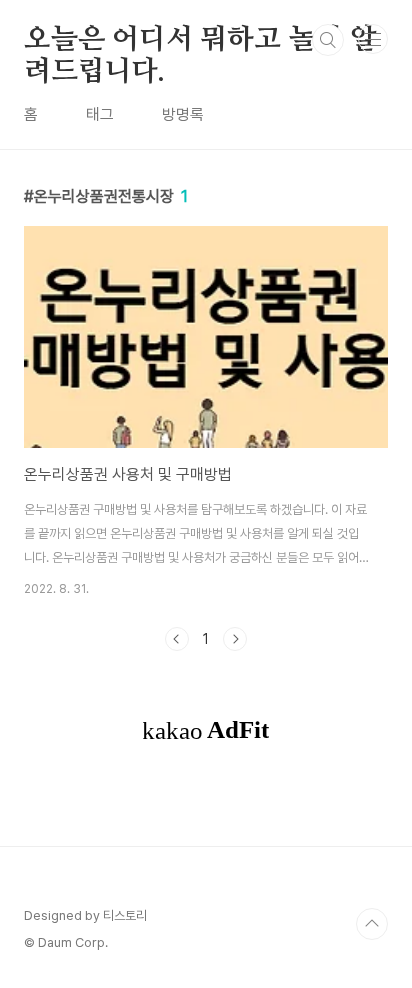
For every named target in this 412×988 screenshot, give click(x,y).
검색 (328, 40)
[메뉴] (373, 39)
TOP (372, 924)
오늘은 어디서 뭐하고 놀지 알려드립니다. (200, 41)
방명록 (183, 114)
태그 (100, 114)
